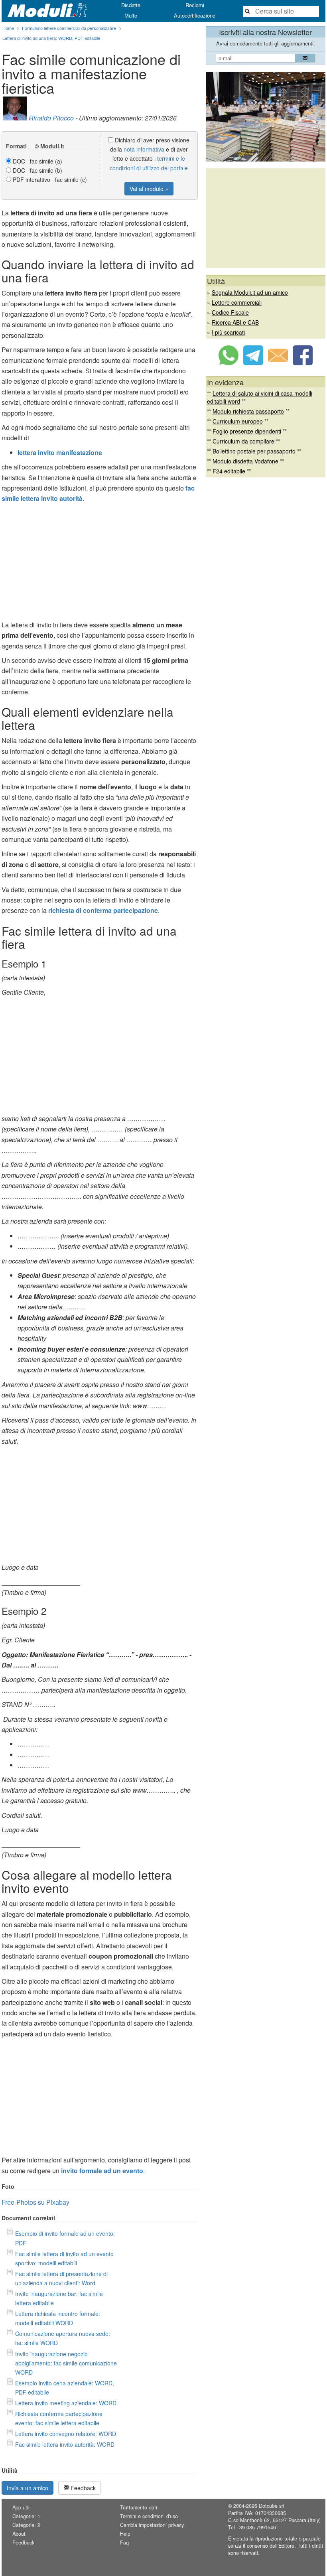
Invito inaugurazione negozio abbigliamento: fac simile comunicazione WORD (66, 2363)
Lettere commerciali (237, 302)
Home (8, 28)
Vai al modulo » (149, 189)
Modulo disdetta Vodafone (245, 461)
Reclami (195, 5)
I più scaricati (228, 332)
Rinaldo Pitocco (51, 118)
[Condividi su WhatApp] (229, 363)
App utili (22, 2507)
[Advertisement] (100, 564)
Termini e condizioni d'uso (149, 2516)
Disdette (131, 5)
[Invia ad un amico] (278, 363)
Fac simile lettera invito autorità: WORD (65, 2444)
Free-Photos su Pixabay (35, 2202)
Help (125, 2534)
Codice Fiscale (230, 312)
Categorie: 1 (26, 2516)
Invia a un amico (28, 2488)
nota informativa (144, 149)
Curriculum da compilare (243, 441)
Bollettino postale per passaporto (254, 451)
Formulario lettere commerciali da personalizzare (69, 28)
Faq (124, 2542)
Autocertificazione (195, 15)
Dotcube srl (272, 2506)
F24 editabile (229, 471)
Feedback (82, 2488)
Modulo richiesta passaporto (248, 411)
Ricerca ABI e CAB (235, 322)
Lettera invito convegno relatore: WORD (66, 2434)
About (19, 2534)
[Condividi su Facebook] (303, 363)
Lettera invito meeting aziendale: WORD (66, 2403)
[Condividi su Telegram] (253, 363)
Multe (131, 15)
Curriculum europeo (238, 421)
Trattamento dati (139, 2507)
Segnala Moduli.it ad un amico (250, 292)
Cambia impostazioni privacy (152, 2525)
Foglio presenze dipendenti (247, 431)
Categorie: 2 (26, 2525)
